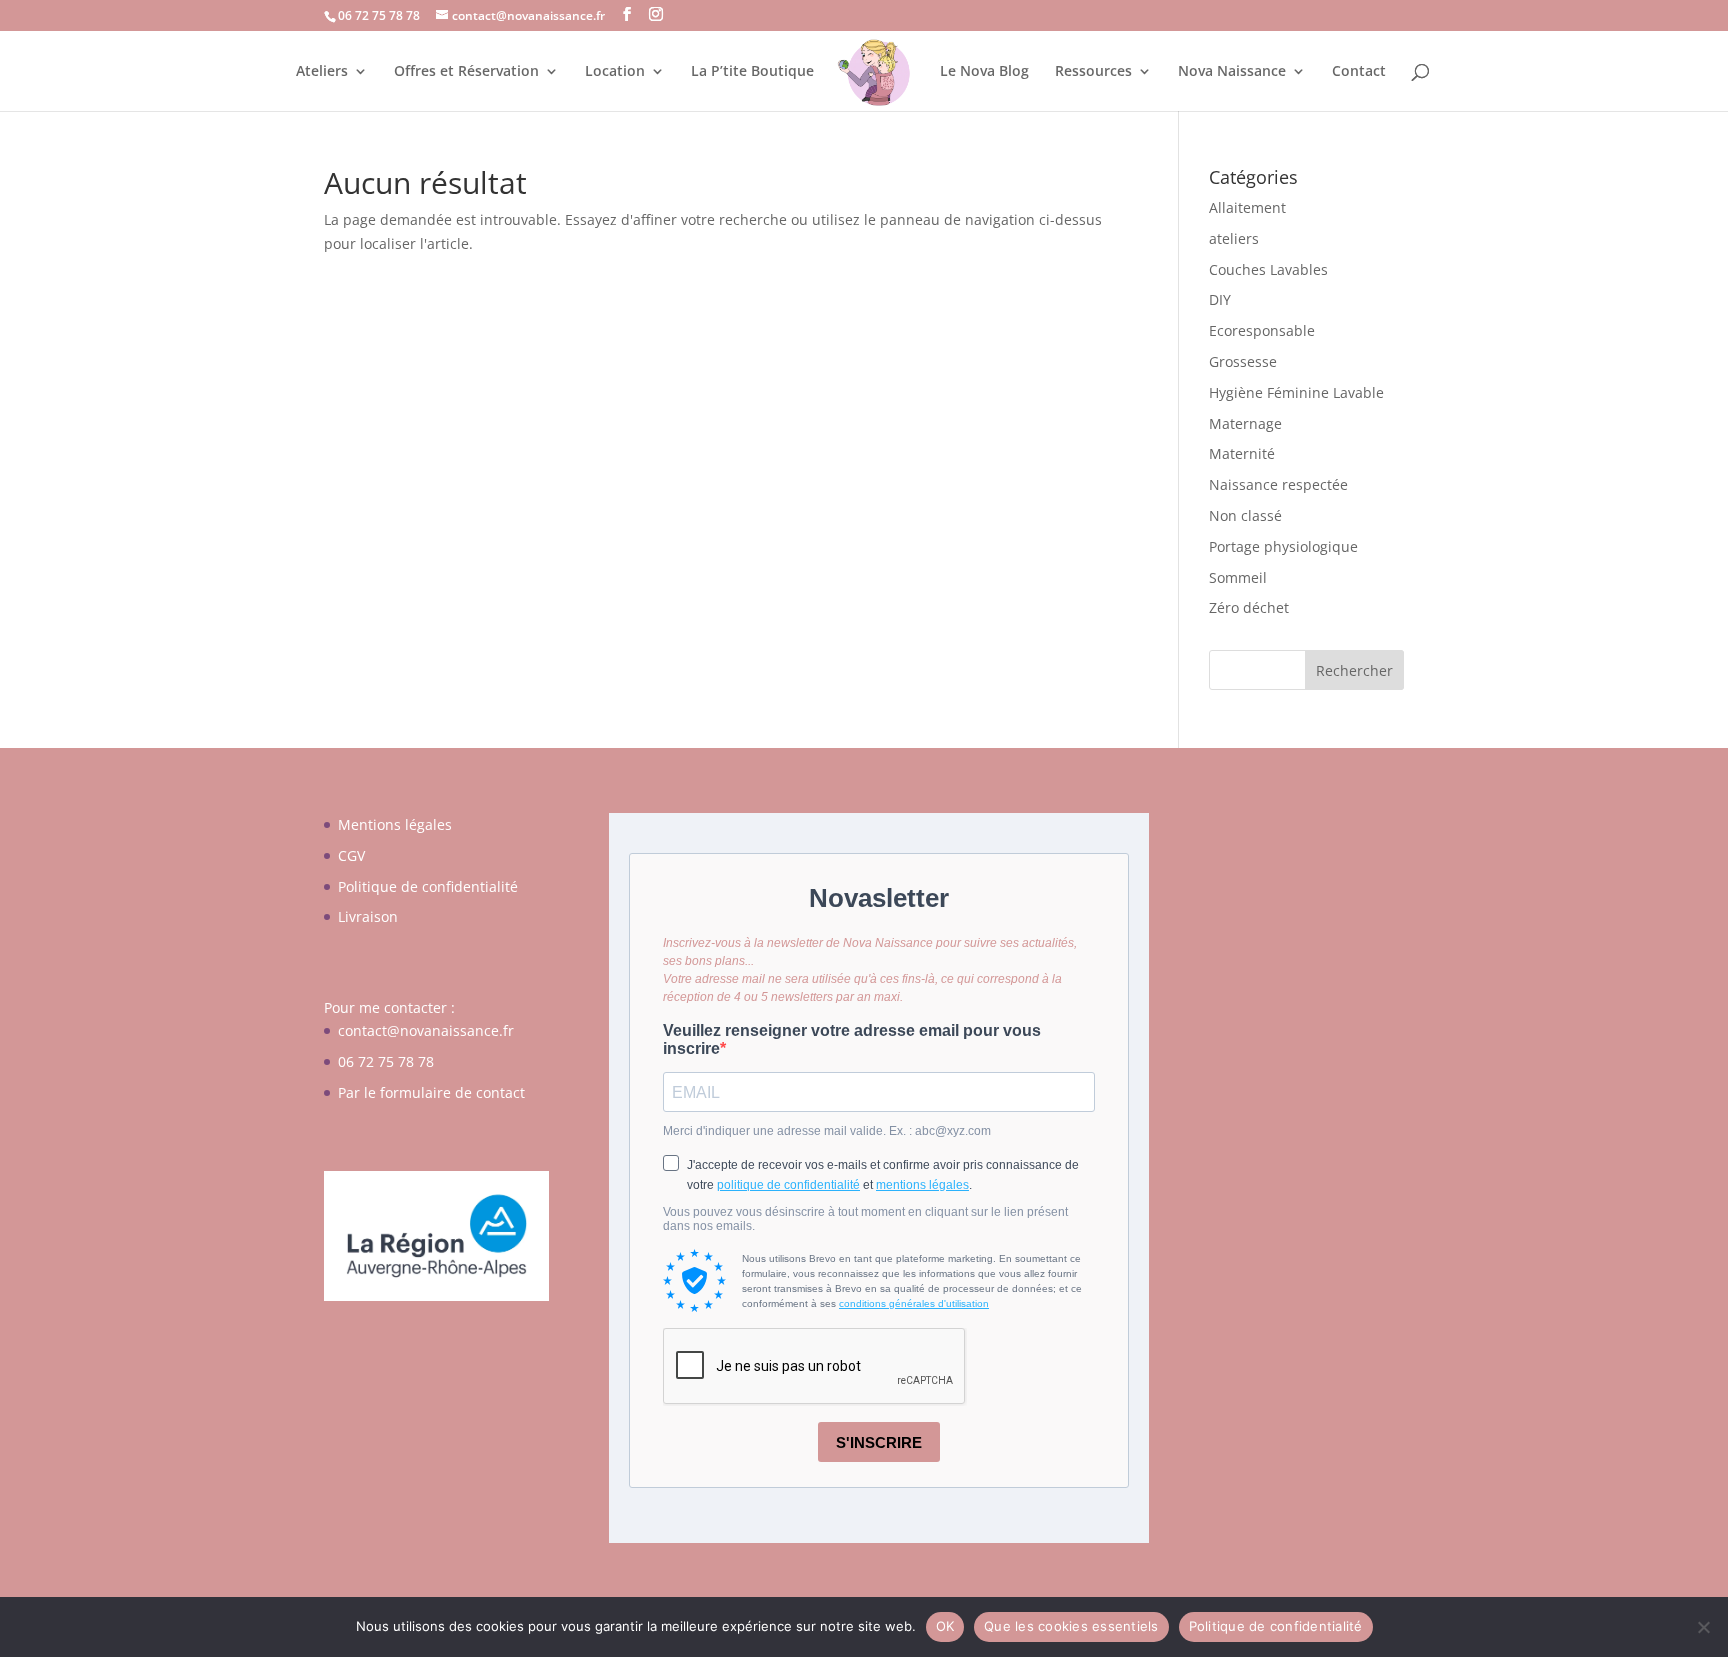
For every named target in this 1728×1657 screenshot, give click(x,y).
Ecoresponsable (1262, 330)
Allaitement (1247, 207)
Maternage (1245, 423)
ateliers (1234, 238)
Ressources (1093, 72)
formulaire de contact (452, 1092)
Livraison (368, 916)
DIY (1220, 299)
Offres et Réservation (466, 72)
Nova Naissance (1232, 72)
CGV (351, 855)
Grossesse (1243, 361)
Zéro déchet (1249, 607)
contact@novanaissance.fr (426, 1030)
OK (945, 1626)
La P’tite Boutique (752, 72)
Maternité (1242, 453)
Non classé (1245, 515)
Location (615, 72)
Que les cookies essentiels (1071, 1626)
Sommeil (1238, 577)
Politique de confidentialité (428, 886)
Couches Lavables (1268, 269)
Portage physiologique (1283, 546)
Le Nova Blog (984, 72)
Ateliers (322, 72)
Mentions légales (395, 824)
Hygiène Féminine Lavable (1296, 392)
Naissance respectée (1278, 484)
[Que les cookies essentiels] (1703, 1627)
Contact (1359, 72)
